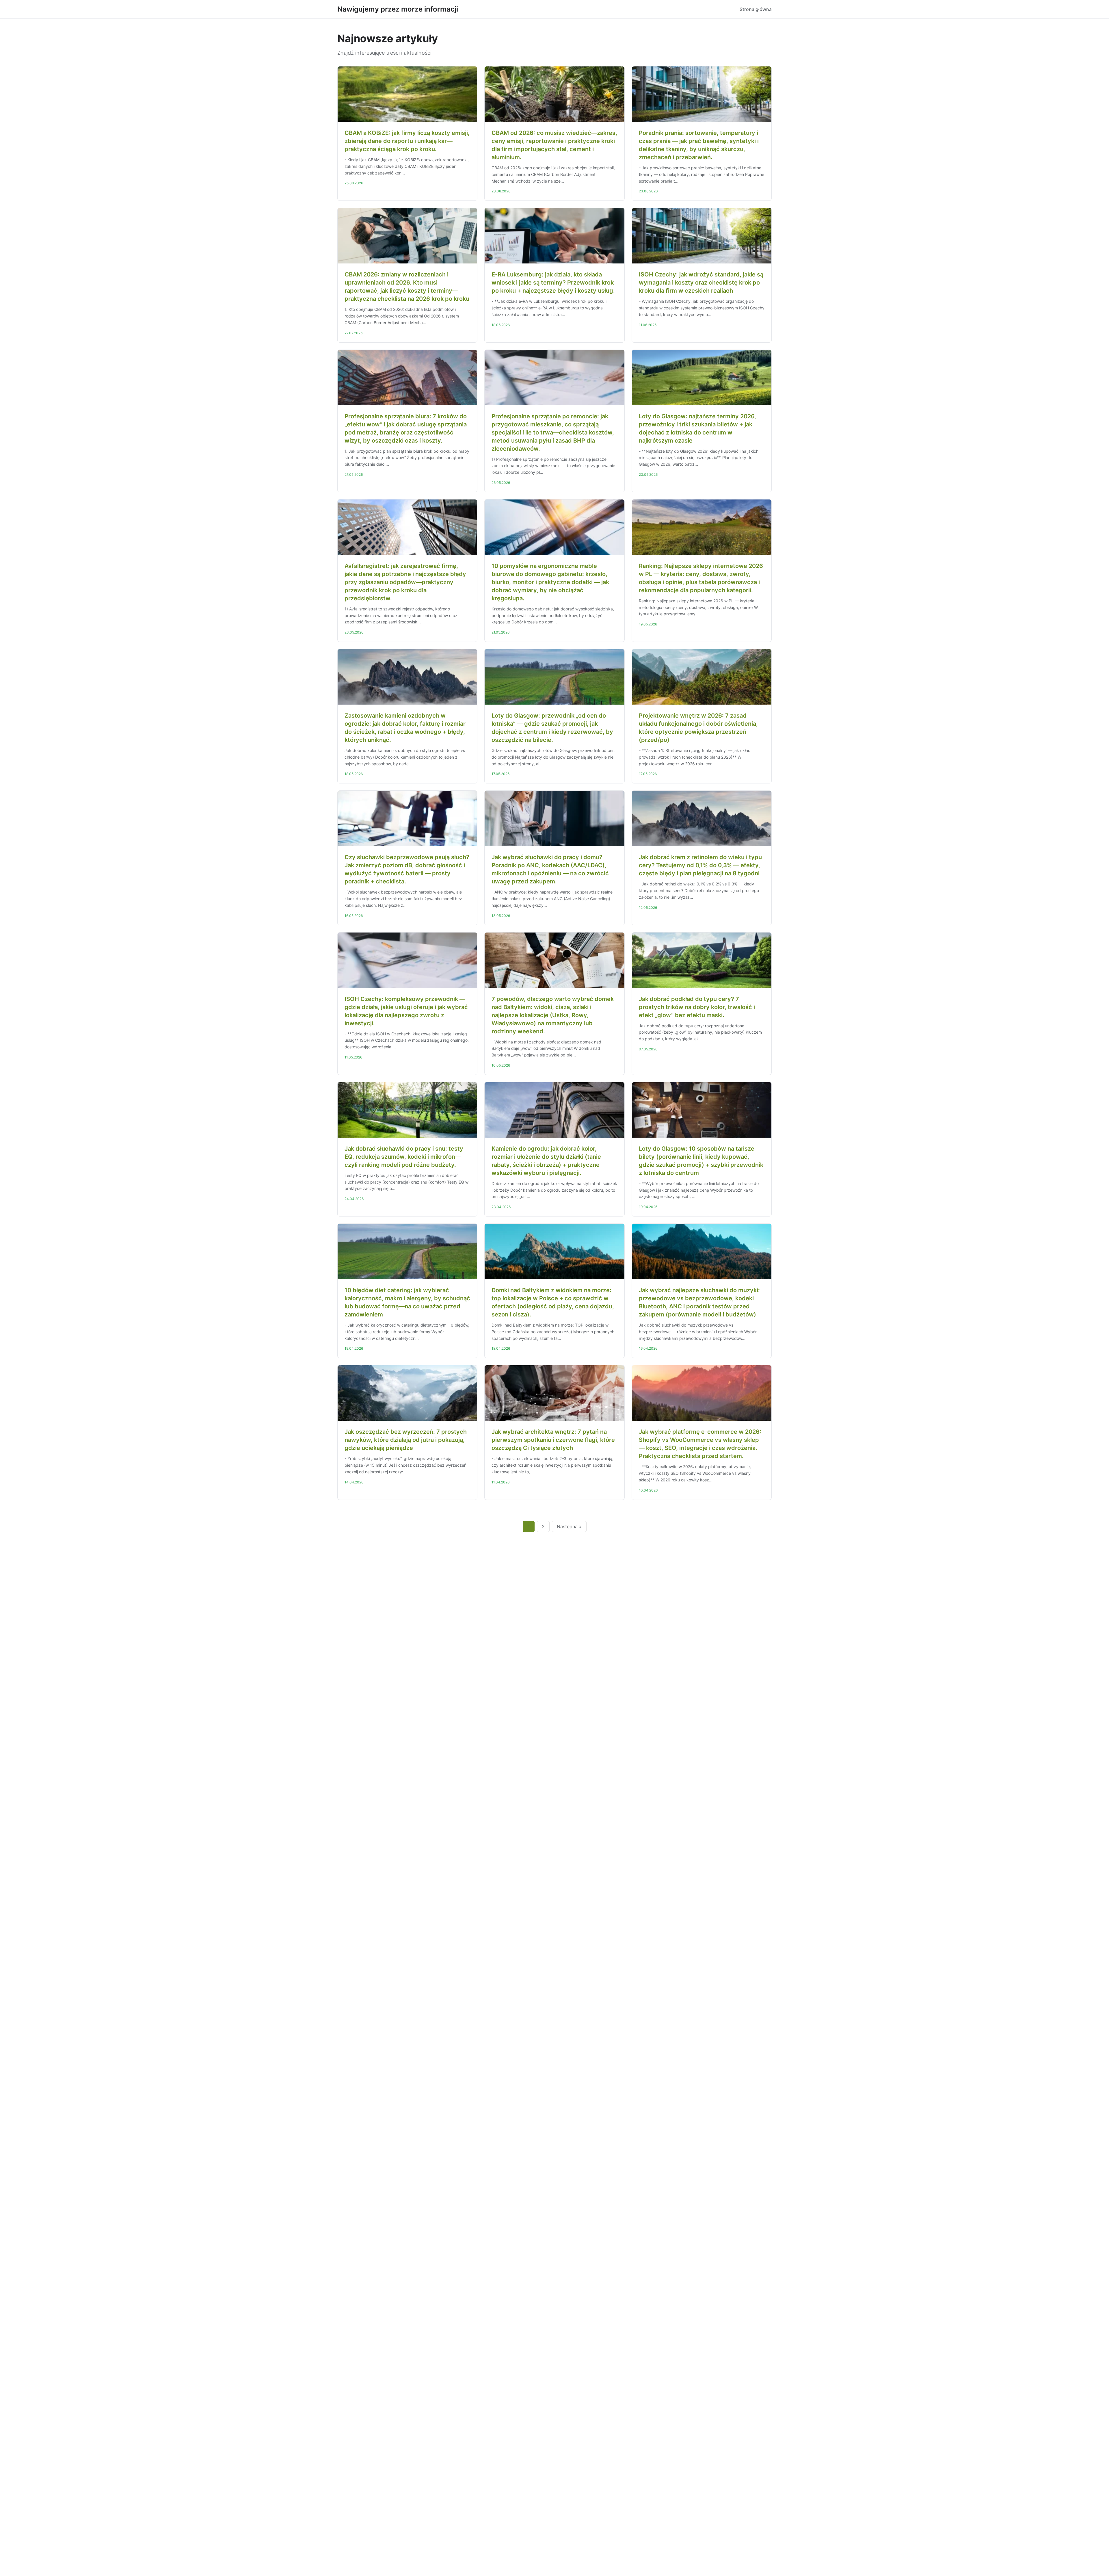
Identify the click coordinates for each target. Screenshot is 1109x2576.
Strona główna (756, 9)
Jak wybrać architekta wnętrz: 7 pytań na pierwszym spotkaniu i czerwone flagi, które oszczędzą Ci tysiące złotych (553, 1440)
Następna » (569, 1526)
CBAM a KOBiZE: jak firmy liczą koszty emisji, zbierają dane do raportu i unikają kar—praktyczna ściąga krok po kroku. (407, 141)
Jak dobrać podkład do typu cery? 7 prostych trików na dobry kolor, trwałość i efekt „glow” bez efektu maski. (697, 1007)
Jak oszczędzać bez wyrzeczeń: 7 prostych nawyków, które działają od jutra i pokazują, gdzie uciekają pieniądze (406, 1440)
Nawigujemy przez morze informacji (398, 9)
